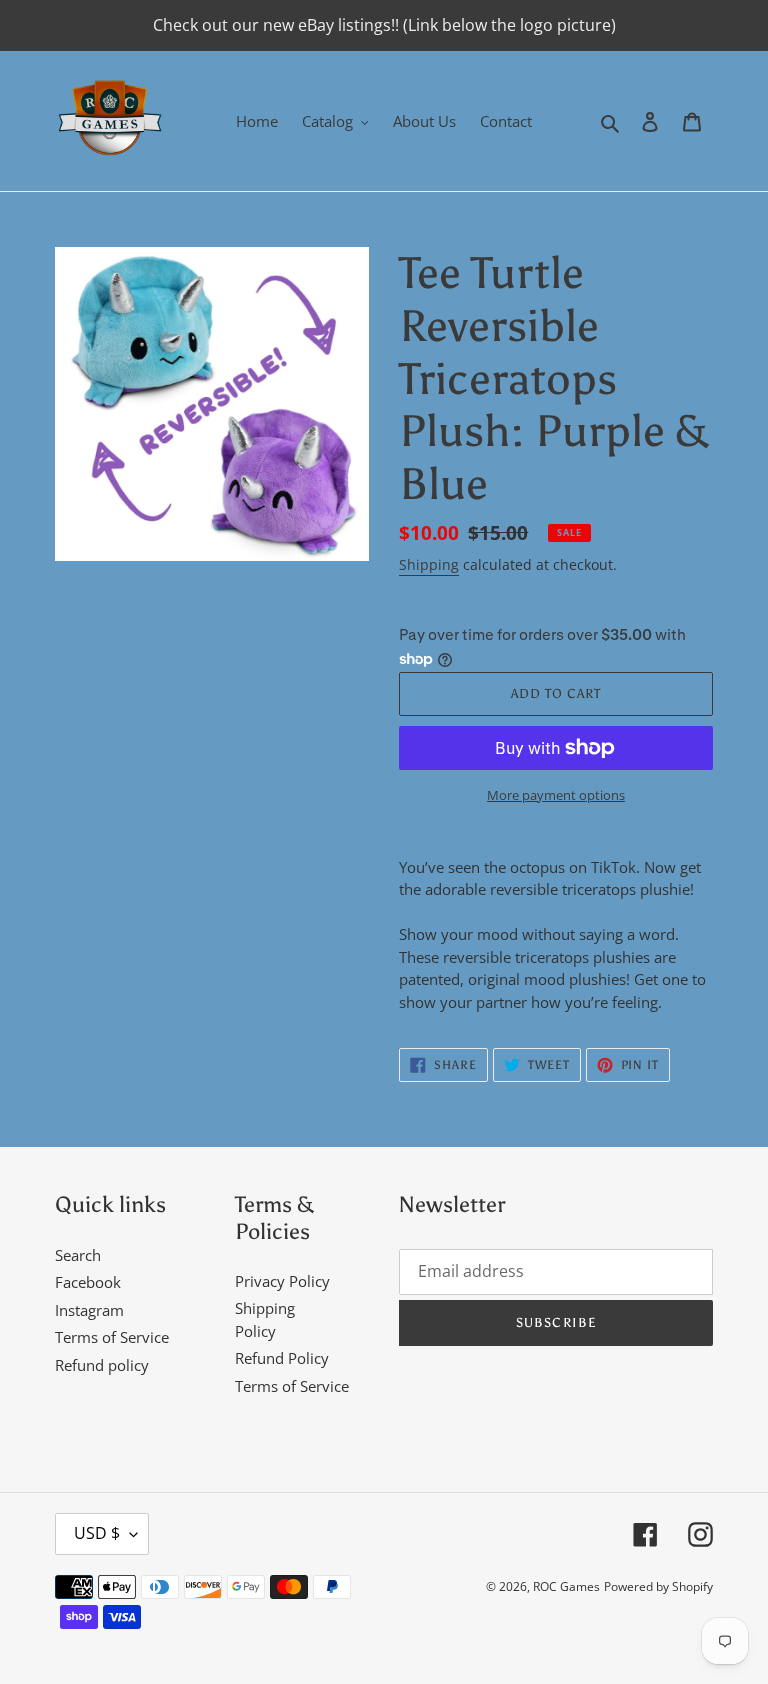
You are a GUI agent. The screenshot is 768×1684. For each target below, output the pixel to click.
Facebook (88, 1282)
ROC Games (566, 1586)
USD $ (97, 1533)
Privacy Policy (282, 1281)
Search (78, 1255)
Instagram (89, 1310)
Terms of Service (112, 1337)
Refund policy (102, 1365)
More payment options (556, 795)
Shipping (429, 564)
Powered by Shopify (658, 1586)
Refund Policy (282, 1358)
